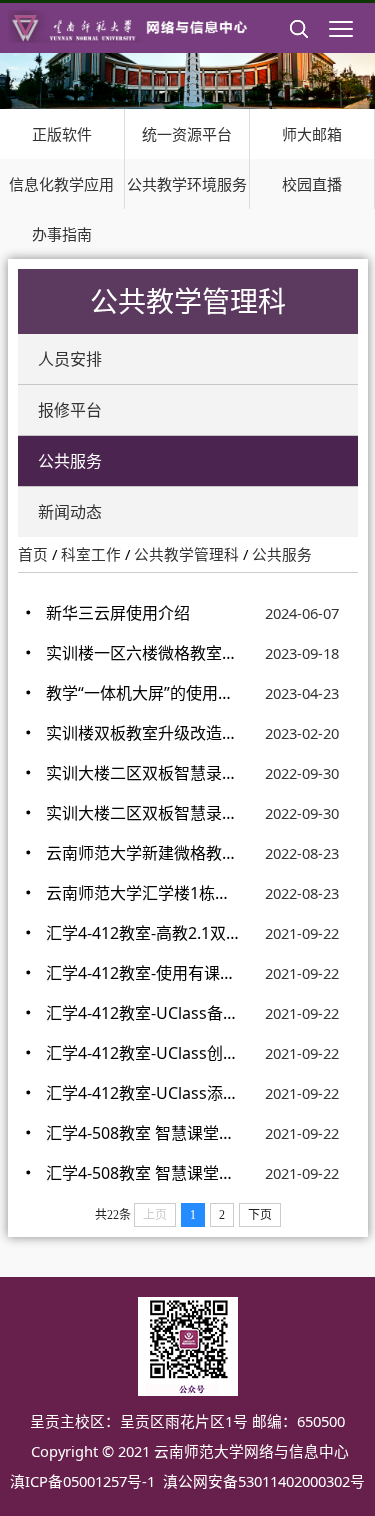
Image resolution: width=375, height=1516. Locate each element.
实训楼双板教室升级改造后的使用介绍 (142, 733)
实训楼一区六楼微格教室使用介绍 (142, 653)
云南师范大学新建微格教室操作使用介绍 (142, 853)
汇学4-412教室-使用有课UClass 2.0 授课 (142, 973)
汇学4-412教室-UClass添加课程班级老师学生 (142, 1093)
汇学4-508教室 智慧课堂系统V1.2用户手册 (142, 1133)
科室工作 (91, 554)
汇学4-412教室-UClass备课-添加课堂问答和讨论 (142, 1013)
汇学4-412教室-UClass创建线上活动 (142, 1053)
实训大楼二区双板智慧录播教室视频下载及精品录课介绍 (142, 773)
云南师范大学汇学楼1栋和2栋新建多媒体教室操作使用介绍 (142, 893)
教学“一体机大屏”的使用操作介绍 (142, 693)
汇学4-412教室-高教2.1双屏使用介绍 (142, 933)
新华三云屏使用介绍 (118, 613)
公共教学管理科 (186, 554)
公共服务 (70, 461)
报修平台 (70, 410)
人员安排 (70, 359)
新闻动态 (70, 512)
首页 (33, 554)
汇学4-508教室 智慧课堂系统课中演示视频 (142, 1173)
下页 (260, 1215)
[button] (299, 45)
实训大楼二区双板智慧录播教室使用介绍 (142, 813)
